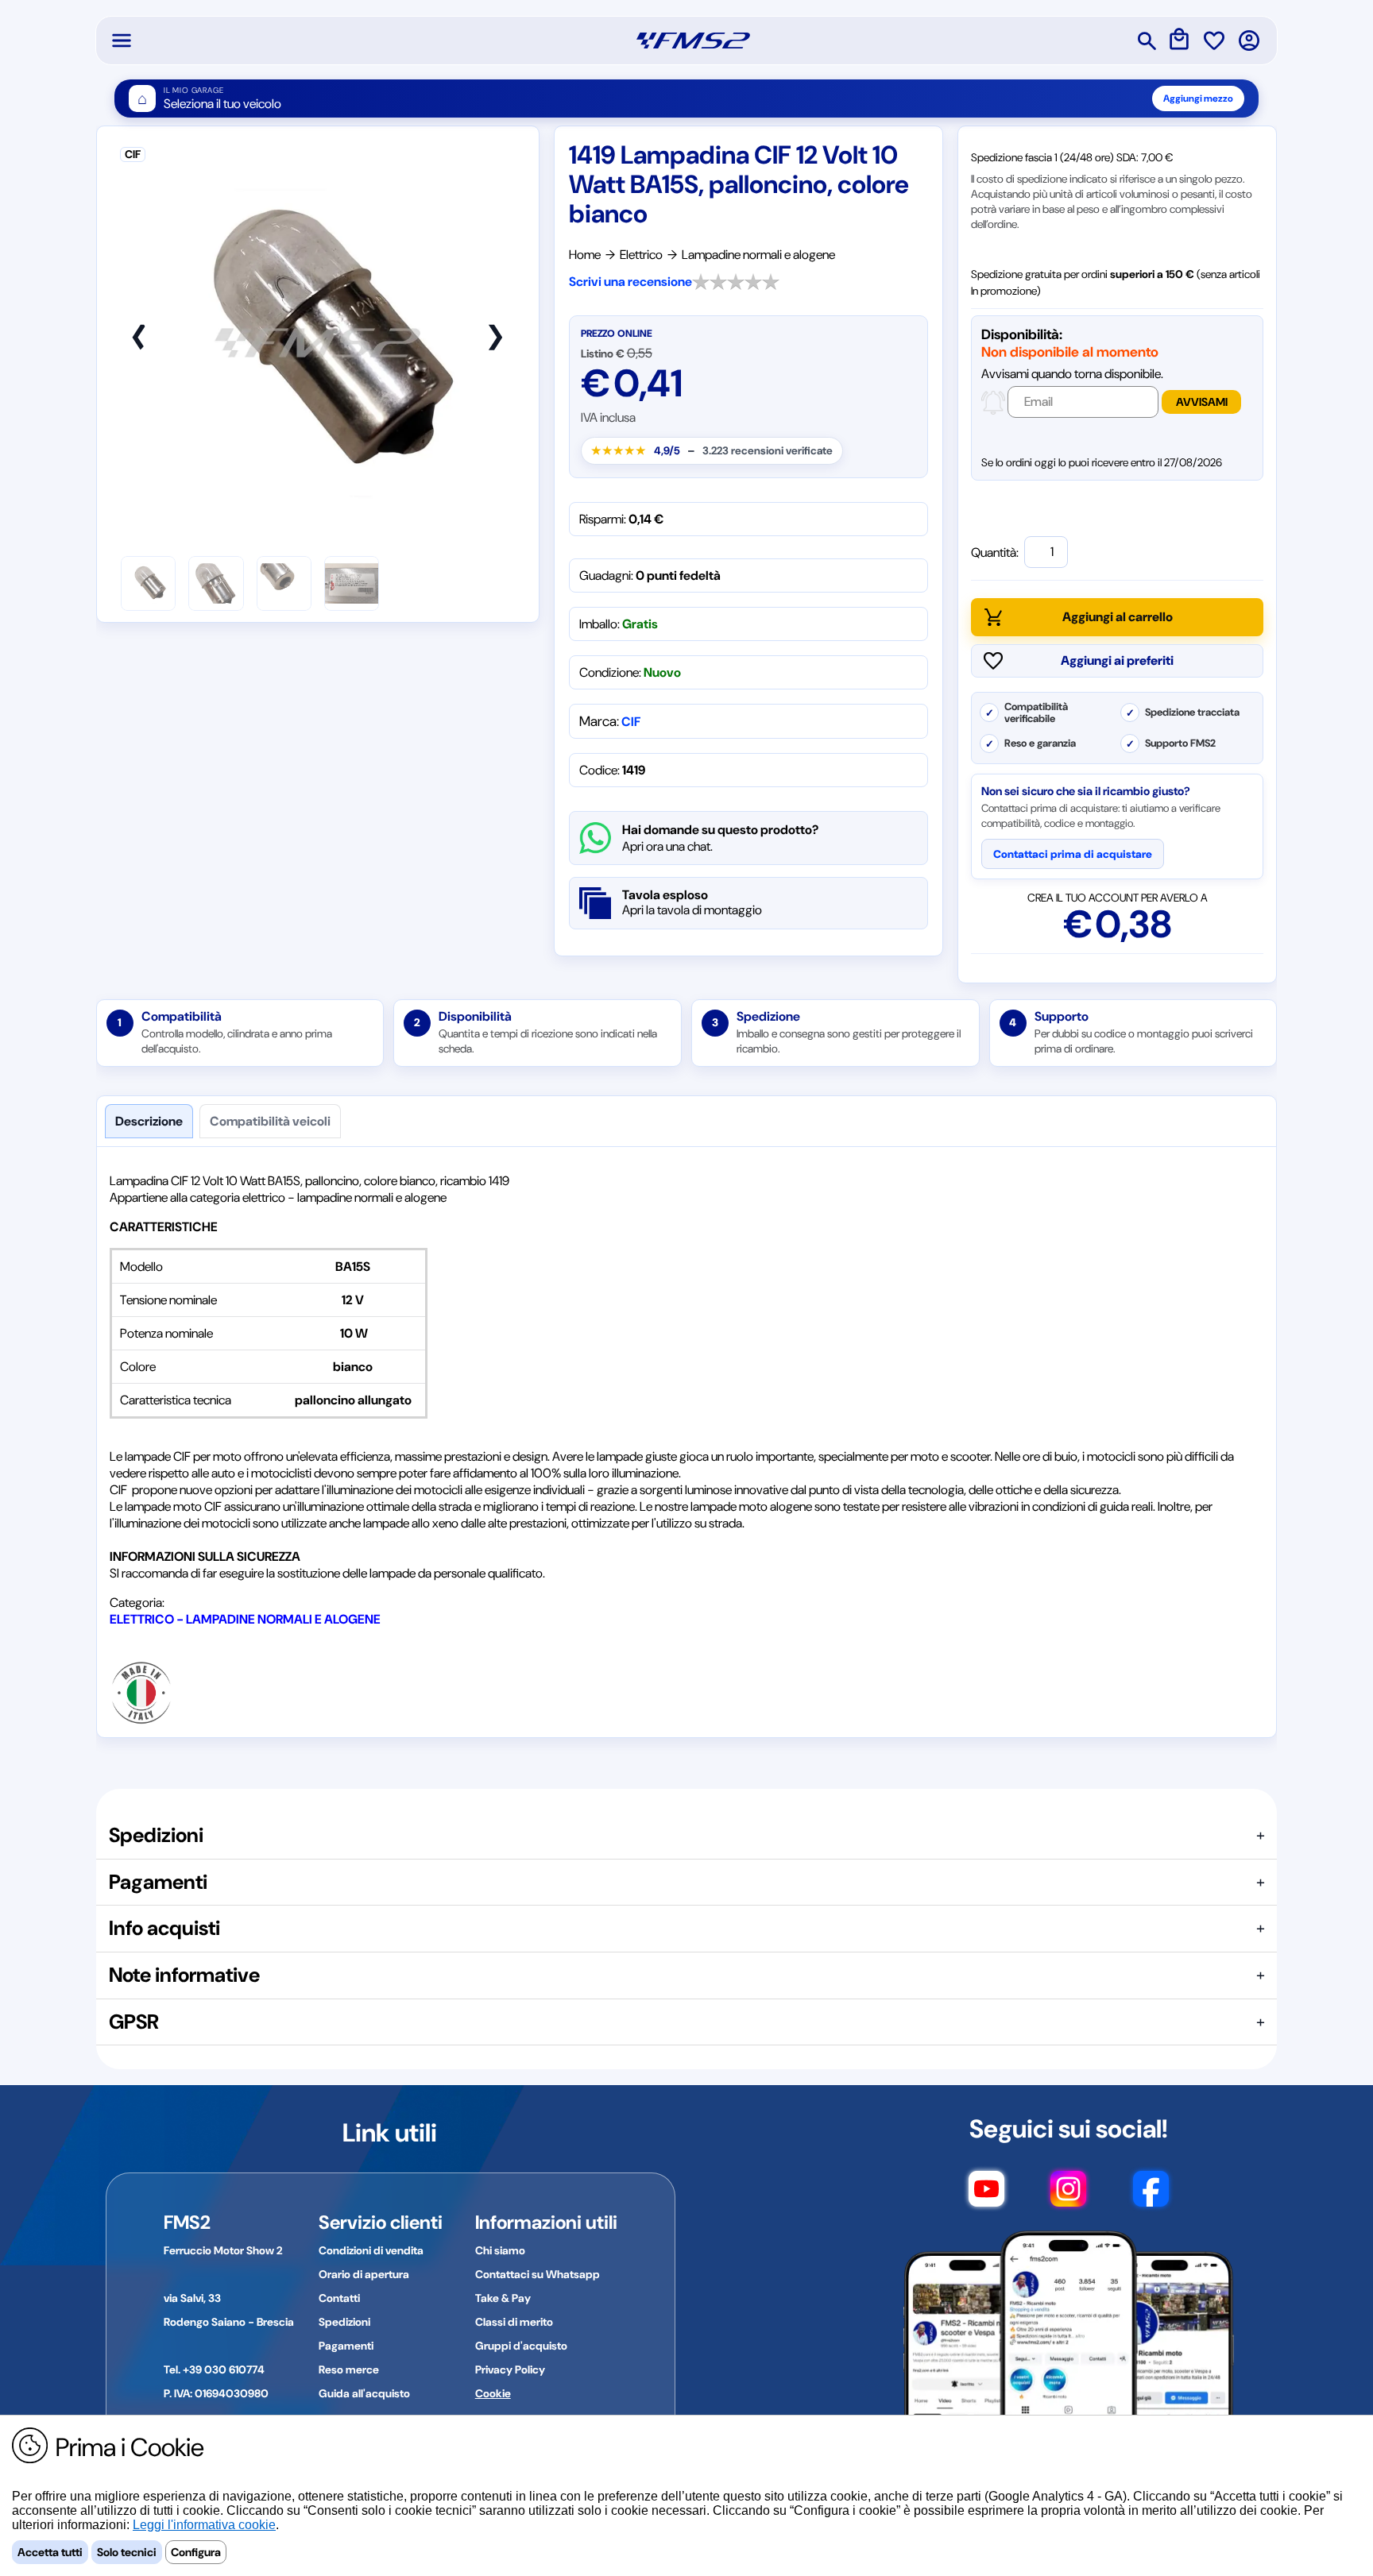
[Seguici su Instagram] (1068, 2196)
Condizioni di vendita (371, 2250)
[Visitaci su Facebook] (1151, 2196)
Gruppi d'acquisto (521, 2346)
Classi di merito (514, 2322)
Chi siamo (500, 2250)
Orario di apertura (364, 2274)
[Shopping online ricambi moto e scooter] (693, 41)
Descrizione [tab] (149, 1121)
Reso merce (349, 2369)
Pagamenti (346, 2346)
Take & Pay (503, 2298)
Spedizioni (344, 2322)
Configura (196, 2552)
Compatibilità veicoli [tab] (270, 1121)
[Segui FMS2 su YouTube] (986, 2196)
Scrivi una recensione (630, 282)
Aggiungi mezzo (1198, 98)
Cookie (493, 2393)
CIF (631, 722)
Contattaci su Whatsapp (538, 2274)
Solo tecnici (127, 2552)
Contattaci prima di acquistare (1073, 854)
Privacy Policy (510, 2369)
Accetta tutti (50, 2552)
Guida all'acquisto (364, 2393)
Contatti (339, 2298)
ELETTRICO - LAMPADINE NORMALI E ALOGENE (245, 1619)
